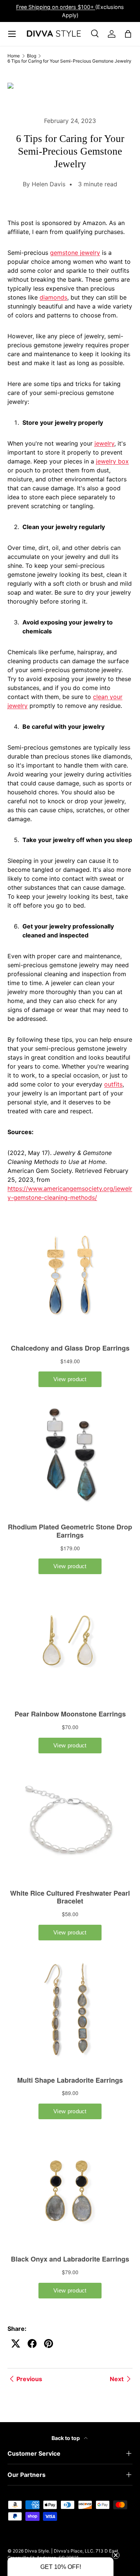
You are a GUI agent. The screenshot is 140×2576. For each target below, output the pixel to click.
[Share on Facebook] (32, 2344)
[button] (60, 2567)
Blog (32, 56)
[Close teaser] (116, 2555)
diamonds (53, 297)
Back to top (66, 2438)
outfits (113, 1084)
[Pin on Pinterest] (49, 2344)
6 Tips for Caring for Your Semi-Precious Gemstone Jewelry (69, 61)
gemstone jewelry (75, 253)
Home (14, 56)
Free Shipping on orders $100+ (56, 7)
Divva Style (37, 2551)
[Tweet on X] (16, 2344)
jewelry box (112, 461)
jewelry (104, 443)
